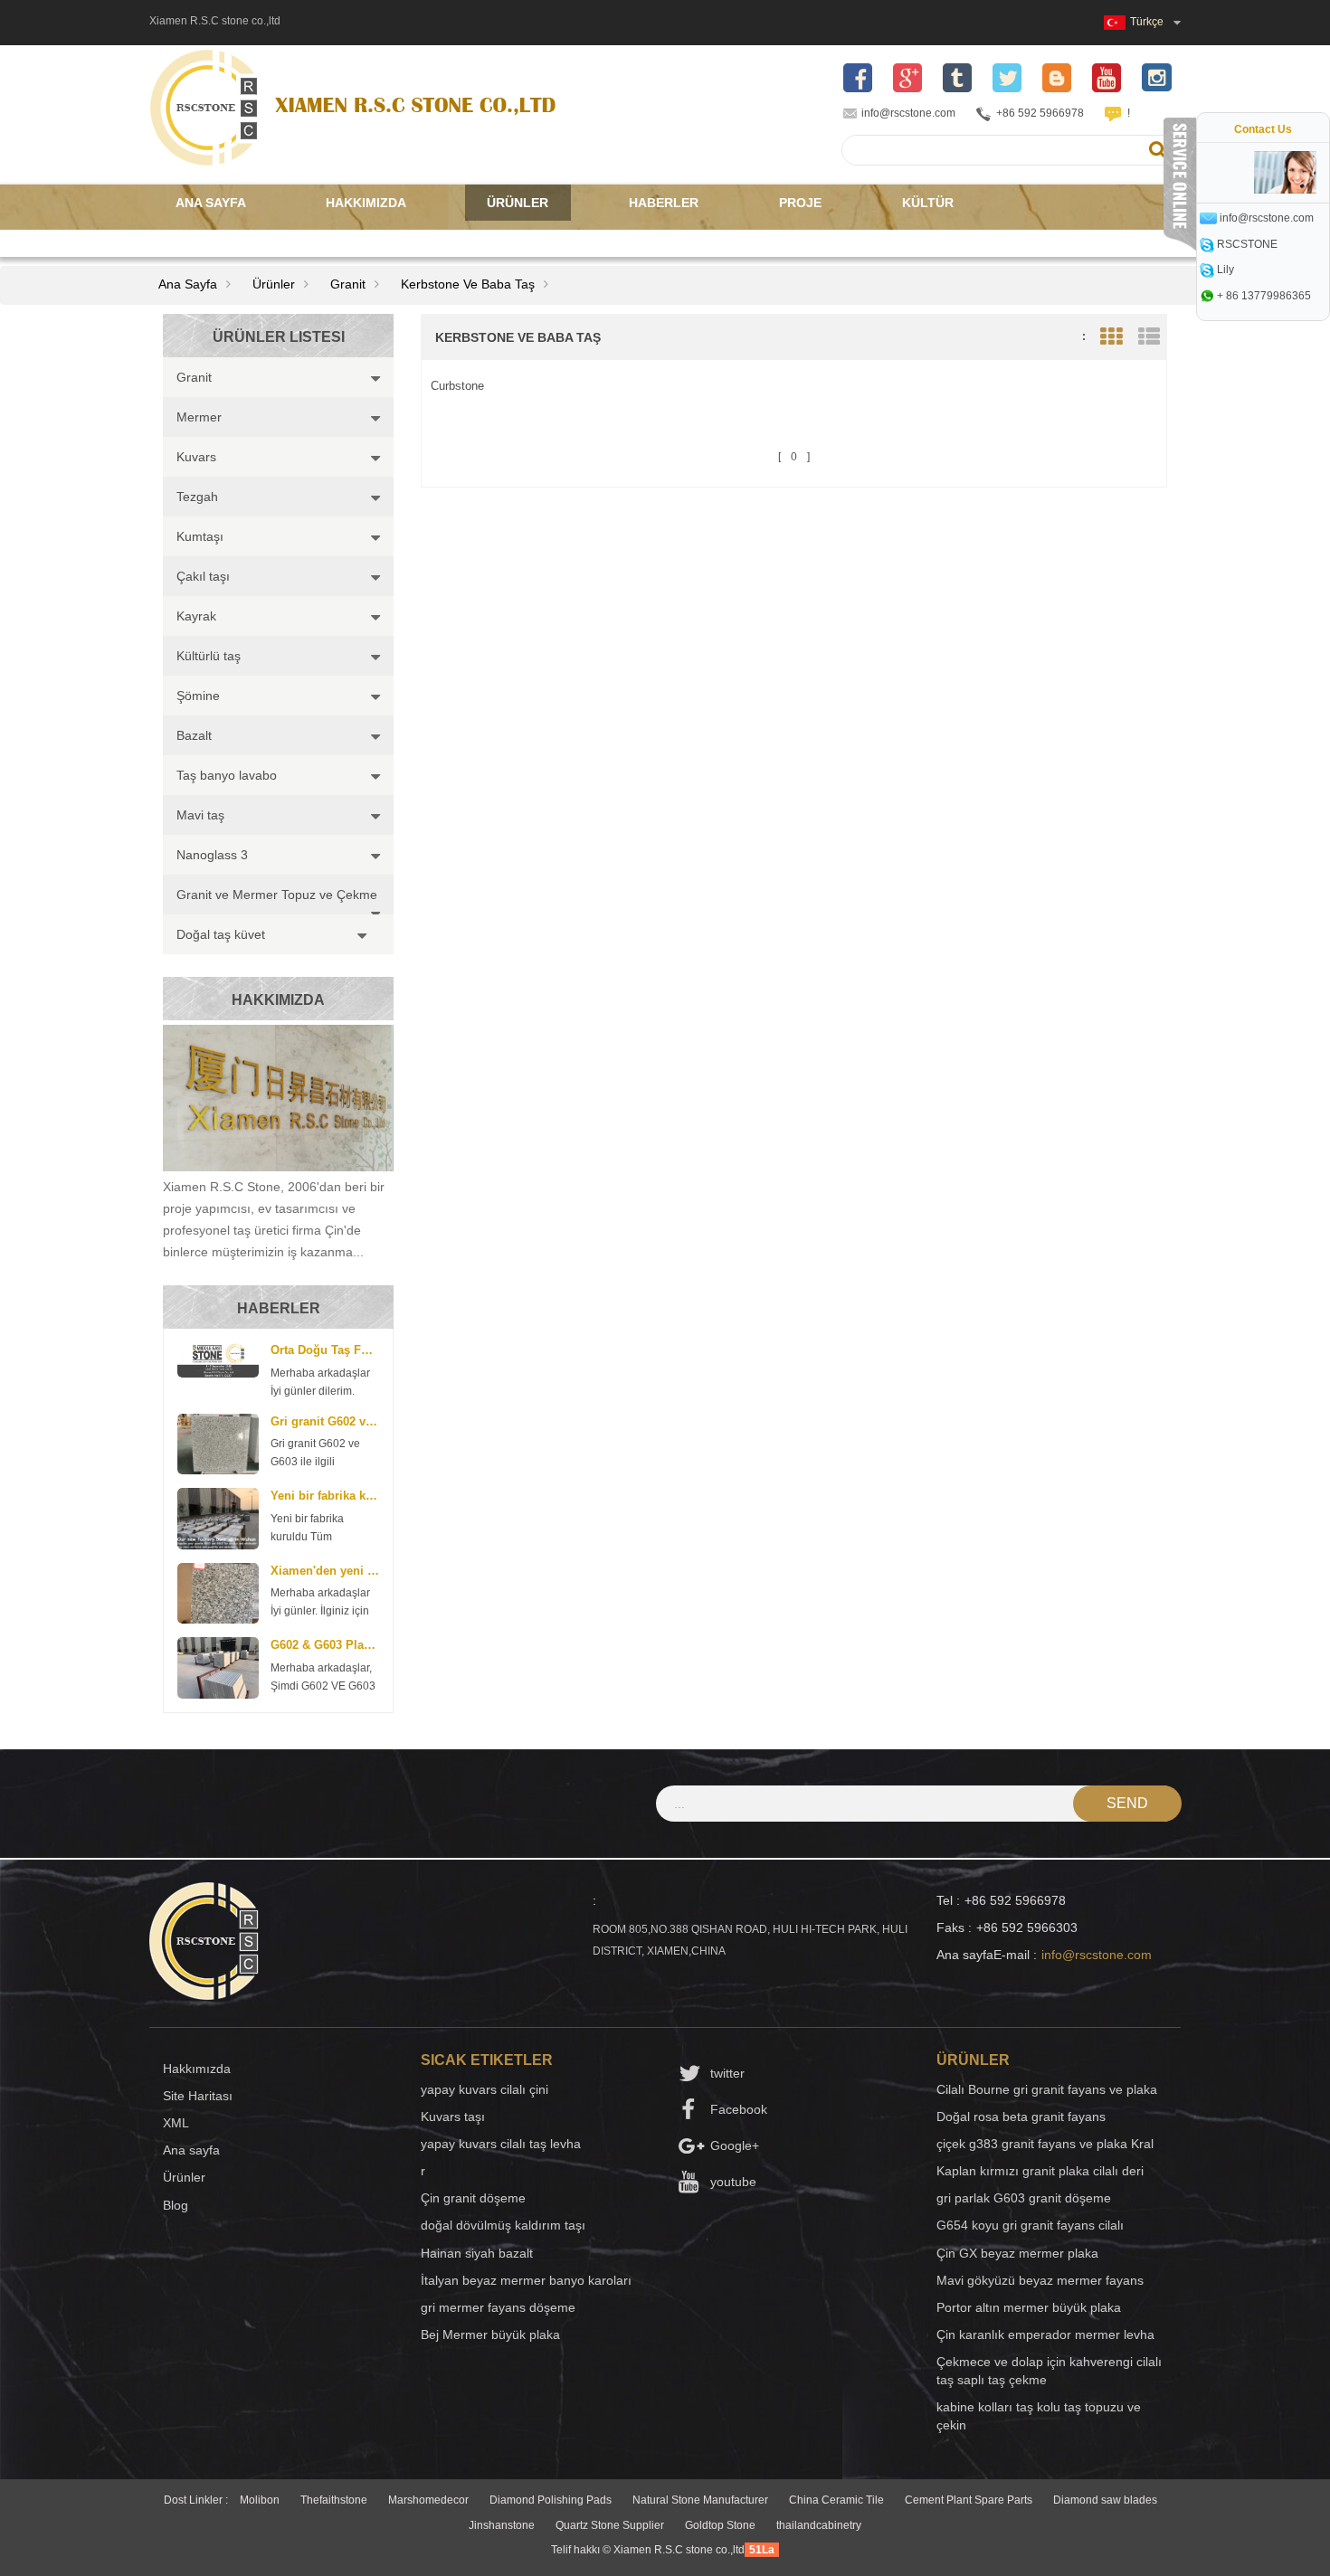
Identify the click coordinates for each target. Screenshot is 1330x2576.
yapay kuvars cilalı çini (484, 2089)
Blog (176, 2205)
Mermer (199, 417)
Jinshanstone (502, 2525)
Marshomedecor (428, 2500)
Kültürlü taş (209, 656)
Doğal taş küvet (221, 934)
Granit (348, 284)
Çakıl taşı (203, 576)
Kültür (928, 203)
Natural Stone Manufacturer (700, 2500)
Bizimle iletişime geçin (256, 239)
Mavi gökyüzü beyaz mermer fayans (1040, 2280)
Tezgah (197, 497)
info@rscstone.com (908, 113)
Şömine (198, 696)
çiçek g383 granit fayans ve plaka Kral (1045, 2144)
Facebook (739, 2109)
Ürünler (518, 203)
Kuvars (196, 457)
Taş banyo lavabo (227, 775)
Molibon (260, 2500)
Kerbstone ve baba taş (468, 284)
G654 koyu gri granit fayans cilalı (1030, 2225)
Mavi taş (200, 815)
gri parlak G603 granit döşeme (1024, 2198)
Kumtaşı (200, 536)
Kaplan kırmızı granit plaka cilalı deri (1040, 2171)
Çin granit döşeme (473, 2198)
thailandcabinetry (819, 2525)
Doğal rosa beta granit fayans (1021, 2117)
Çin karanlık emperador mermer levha (1045, 2334)
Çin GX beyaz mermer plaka (1017, 2253)
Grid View (1111, 337)
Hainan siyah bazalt (477, 2253)
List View (1149, 337)
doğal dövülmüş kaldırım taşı (503, 2225)
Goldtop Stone (720, 2525)
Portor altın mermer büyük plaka (1029, 2307)
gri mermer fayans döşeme (498, 2307)
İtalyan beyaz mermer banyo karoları (526, 2280)
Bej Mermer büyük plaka (490, 2334)
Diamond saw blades (1105, 2500)
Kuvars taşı (453, 2117)
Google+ (735, 2145)
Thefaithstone (334, 2500)
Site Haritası (198, 2096)
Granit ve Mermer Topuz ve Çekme (277, 895)
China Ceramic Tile (836, 2500)
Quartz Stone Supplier (610, 2525)
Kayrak (196, 616)
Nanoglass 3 (212, 855)
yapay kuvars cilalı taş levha (501, 2144)
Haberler (664, 203)
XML (176, 2123)
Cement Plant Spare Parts (969, 2500)
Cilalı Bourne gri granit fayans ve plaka (1047, 2089)
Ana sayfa (211, 203)
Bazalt (194, 735)
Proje (800, 203)
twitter (727, 2073)
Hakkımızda (366, 203)
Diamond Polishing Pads (551, 2500)
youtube (733, 2182)
